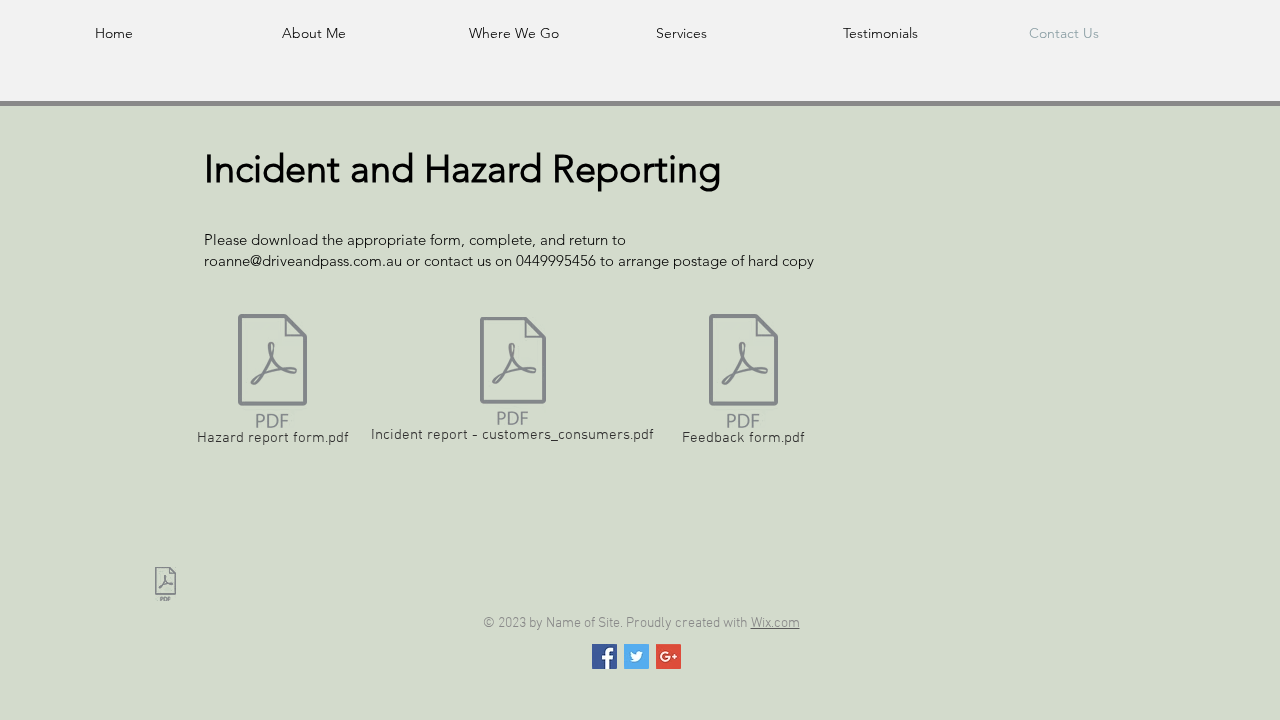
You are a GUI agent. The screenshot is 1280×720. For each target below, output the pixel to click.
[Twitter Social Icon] (636, 656)
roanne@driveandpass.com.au (303, 260)
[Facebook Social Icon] (604, 656)
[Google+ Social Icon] (668, 656)
